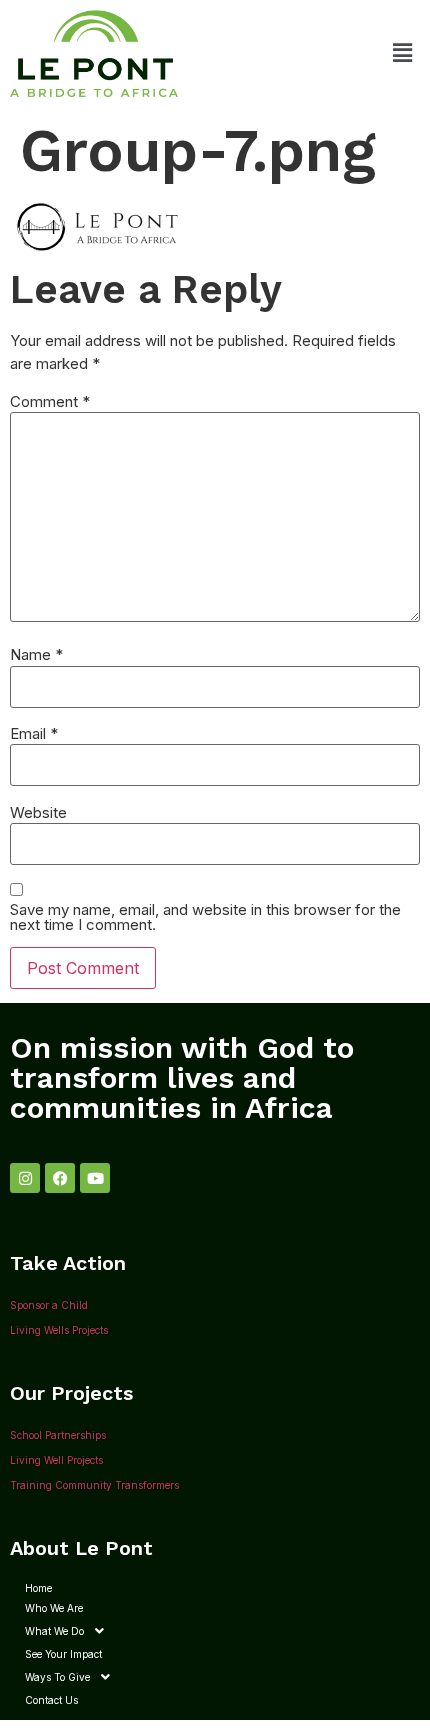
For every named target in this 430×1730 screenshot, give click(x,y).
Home (38, 1588)
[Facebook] (60, 1178)
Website (38, 812)
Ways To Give (57, 1677)
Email (34, 733)
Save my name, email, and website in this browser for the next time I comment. (205, 917)
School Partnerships (58, 1435)
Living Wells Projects (59, 1330)
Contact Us (51, 1700)
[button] (403, 53)
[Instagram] (25, 1178)
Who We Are (54, 1608)
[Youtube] (95, 1178)
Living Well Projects (56, 1460)
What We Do (54, 1631)
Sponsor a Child (49, 1305)
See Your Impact (63, 1654)
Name (36, 654)
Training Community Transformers (94, 1485)
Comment (50, 401)
